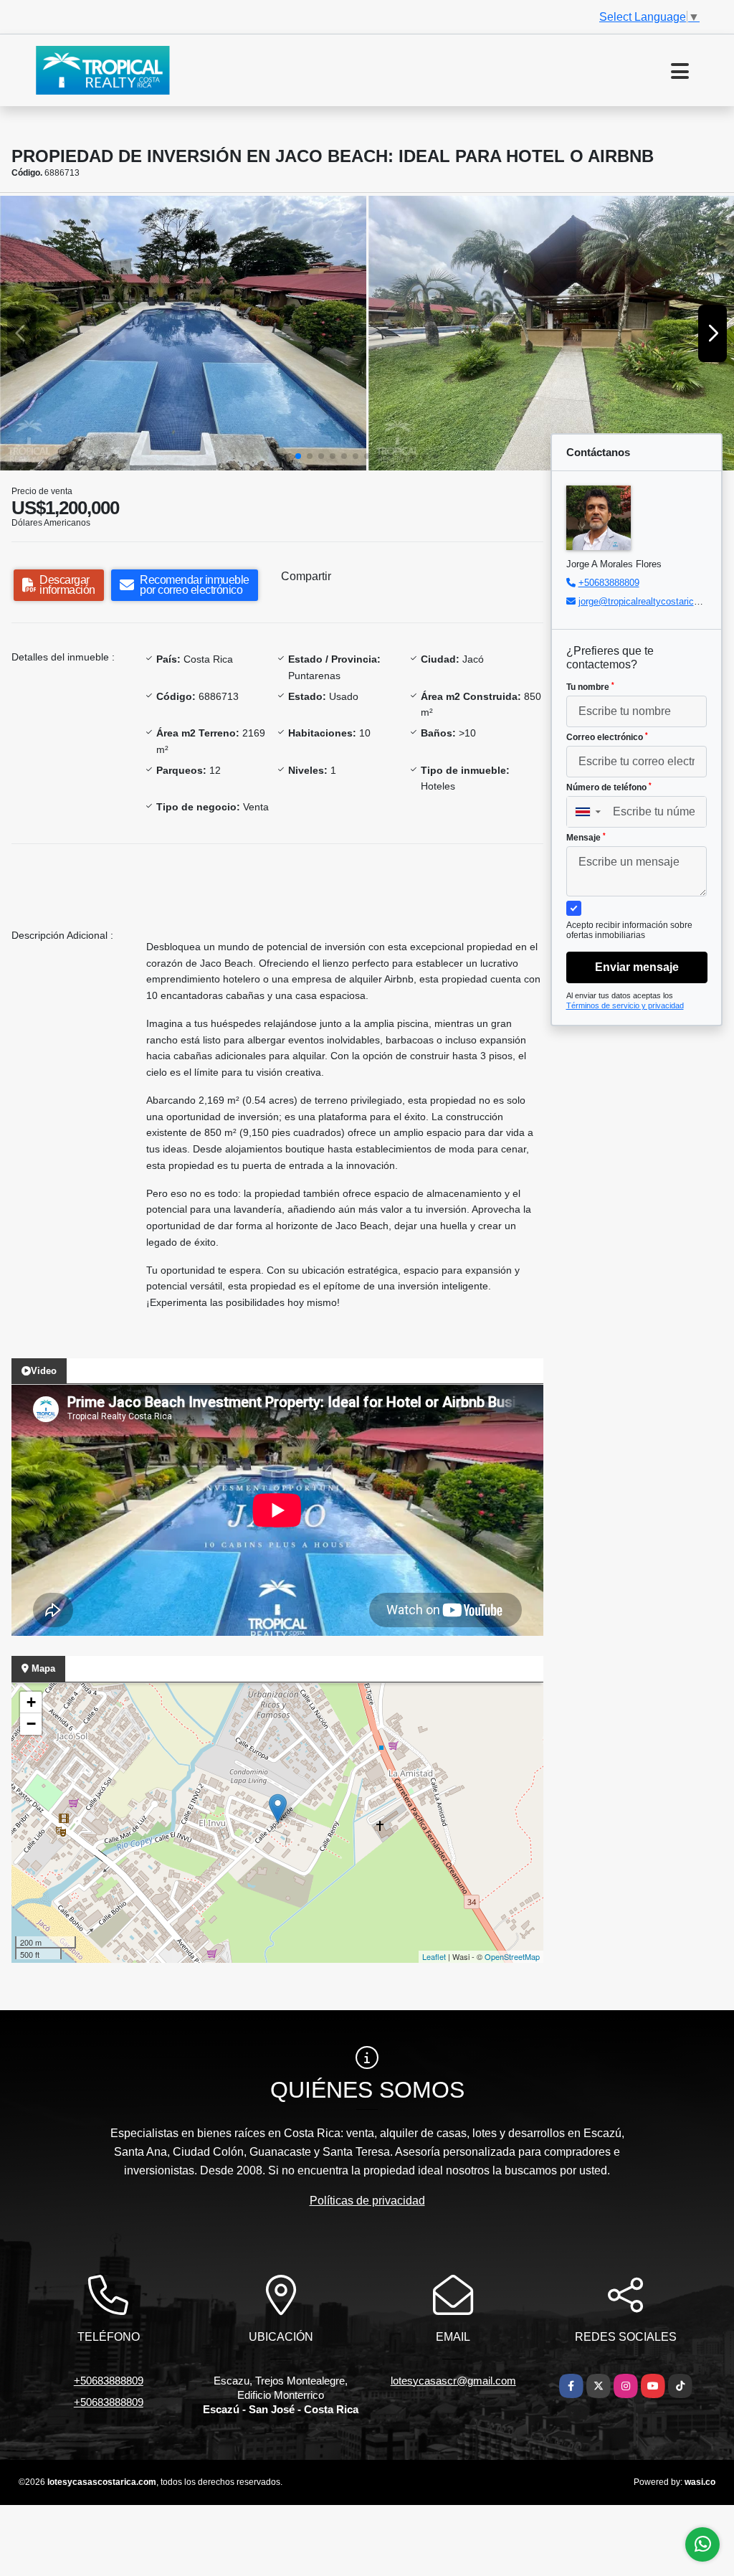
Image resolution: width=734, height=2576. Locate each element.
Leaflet (434, 1956)
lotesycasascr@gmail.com (453, 2381)
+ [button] (31, 1702)
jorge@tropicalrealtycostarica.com (649, 601)
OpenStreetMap (512, 1956)
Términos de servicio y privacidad (625, 1005)
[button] (298, 456)
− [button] (31, 1724)
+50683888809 (609, 583)
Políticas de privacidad (367, 2201)
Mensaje (586, 838)
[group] (183, 333)
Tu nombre (590, 687)
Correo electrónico (607, 737)
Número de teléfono (609, 787)
